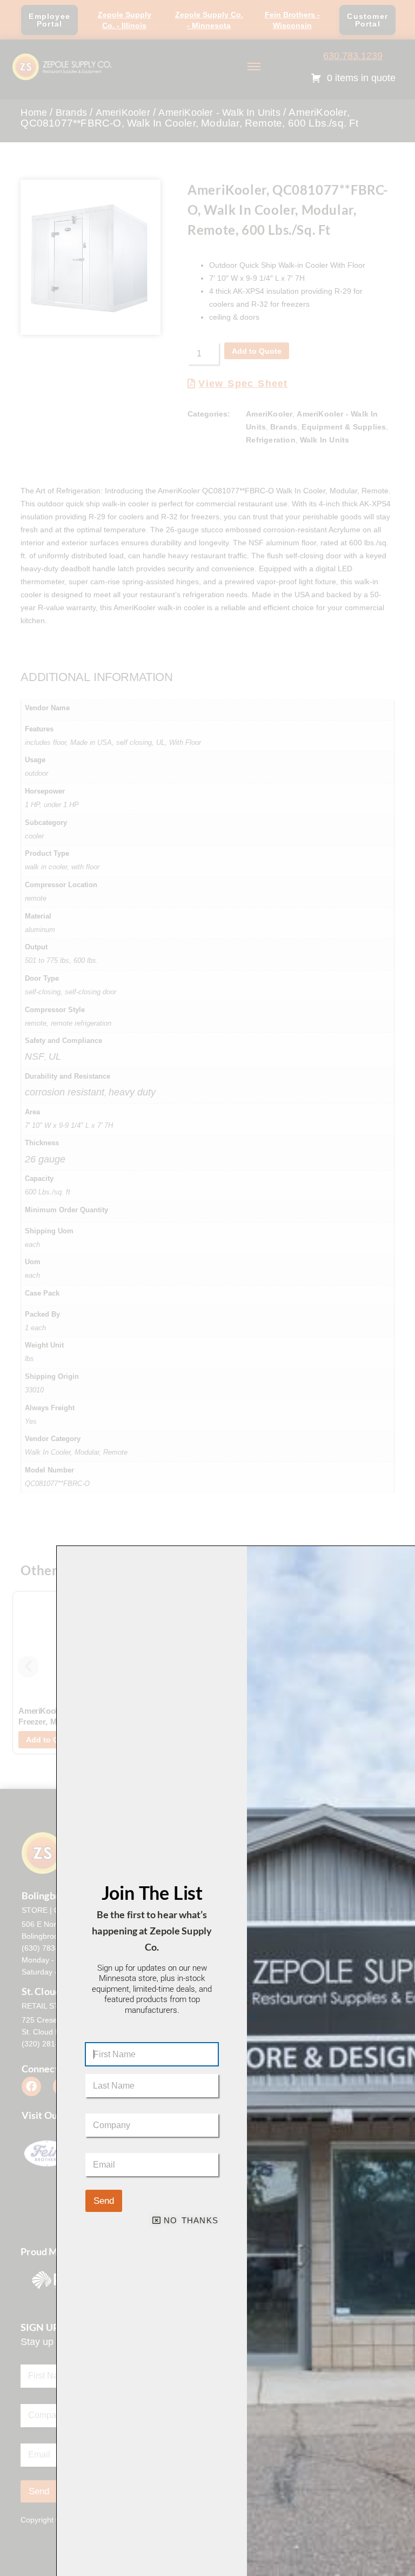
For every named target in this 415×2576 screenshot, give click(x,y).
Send (104, 2201)
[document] (207, 1288)
